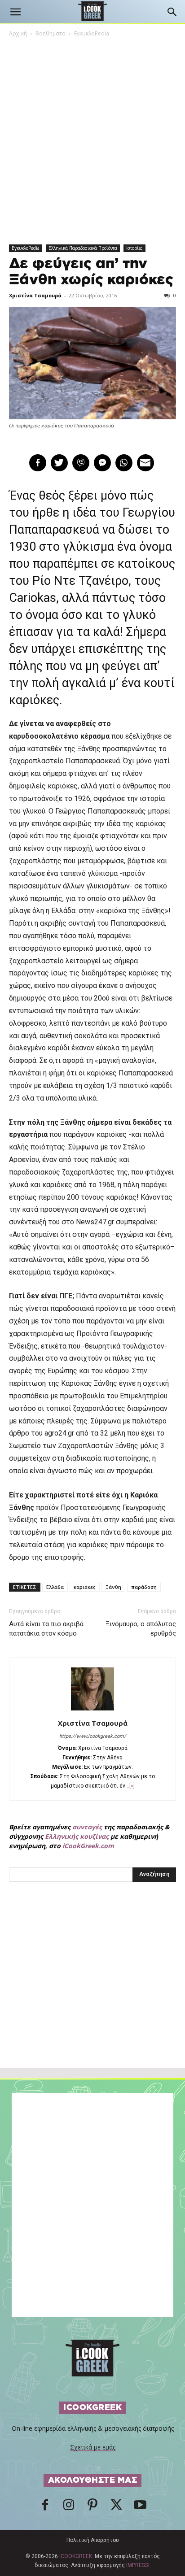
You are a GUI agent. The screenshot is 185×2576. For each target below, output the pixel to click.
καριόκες (85, 1587)
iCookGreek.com (88, 1846)
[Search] (172, 12)
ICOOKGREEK (76, 2556)
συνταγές (87, 1827)
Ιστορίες (134, 248)
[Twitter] (116, 2507)
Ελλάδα (55, 1587)
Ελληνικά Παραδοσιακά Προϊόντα (83, 248)
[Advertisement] (92, 1994)
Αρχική (18, 33)
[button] (15, 12)
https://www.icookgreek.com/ (93, 1736)
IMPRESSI (138, 2565)
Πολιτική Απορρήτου (93, 2540)
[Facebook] (45, 2507)
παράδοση (144, 1587)
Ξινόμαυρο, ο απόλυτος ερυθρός (141, 1629)
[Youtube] (140, 2507)
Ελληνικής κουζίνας (77, 1836)
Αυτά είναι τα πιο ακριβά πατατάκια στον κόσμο (46, 1629)
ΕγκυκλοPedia (92, 33)
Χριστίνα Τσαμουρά (35, 295)
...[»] (130, 1786)
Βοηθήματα (51, 33)
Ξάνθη (113, 1587)
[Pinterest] (92, 2507)
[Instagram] (69, 2507)
